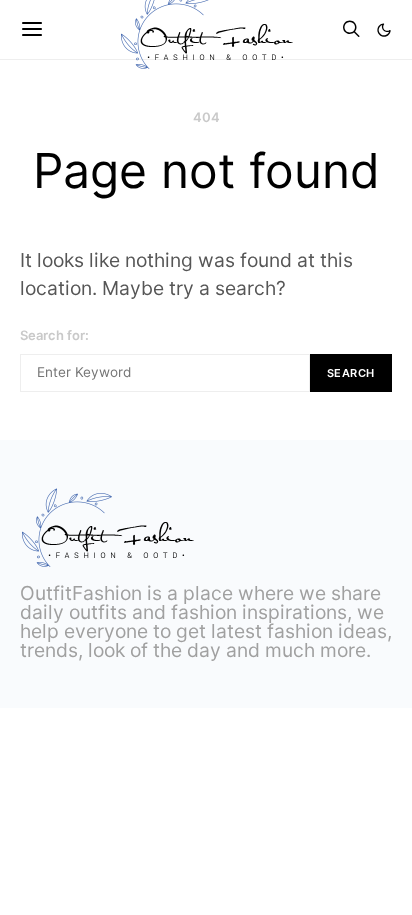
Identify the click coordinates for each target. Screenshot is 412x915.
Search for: (54, 335)
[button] (384, 30)
